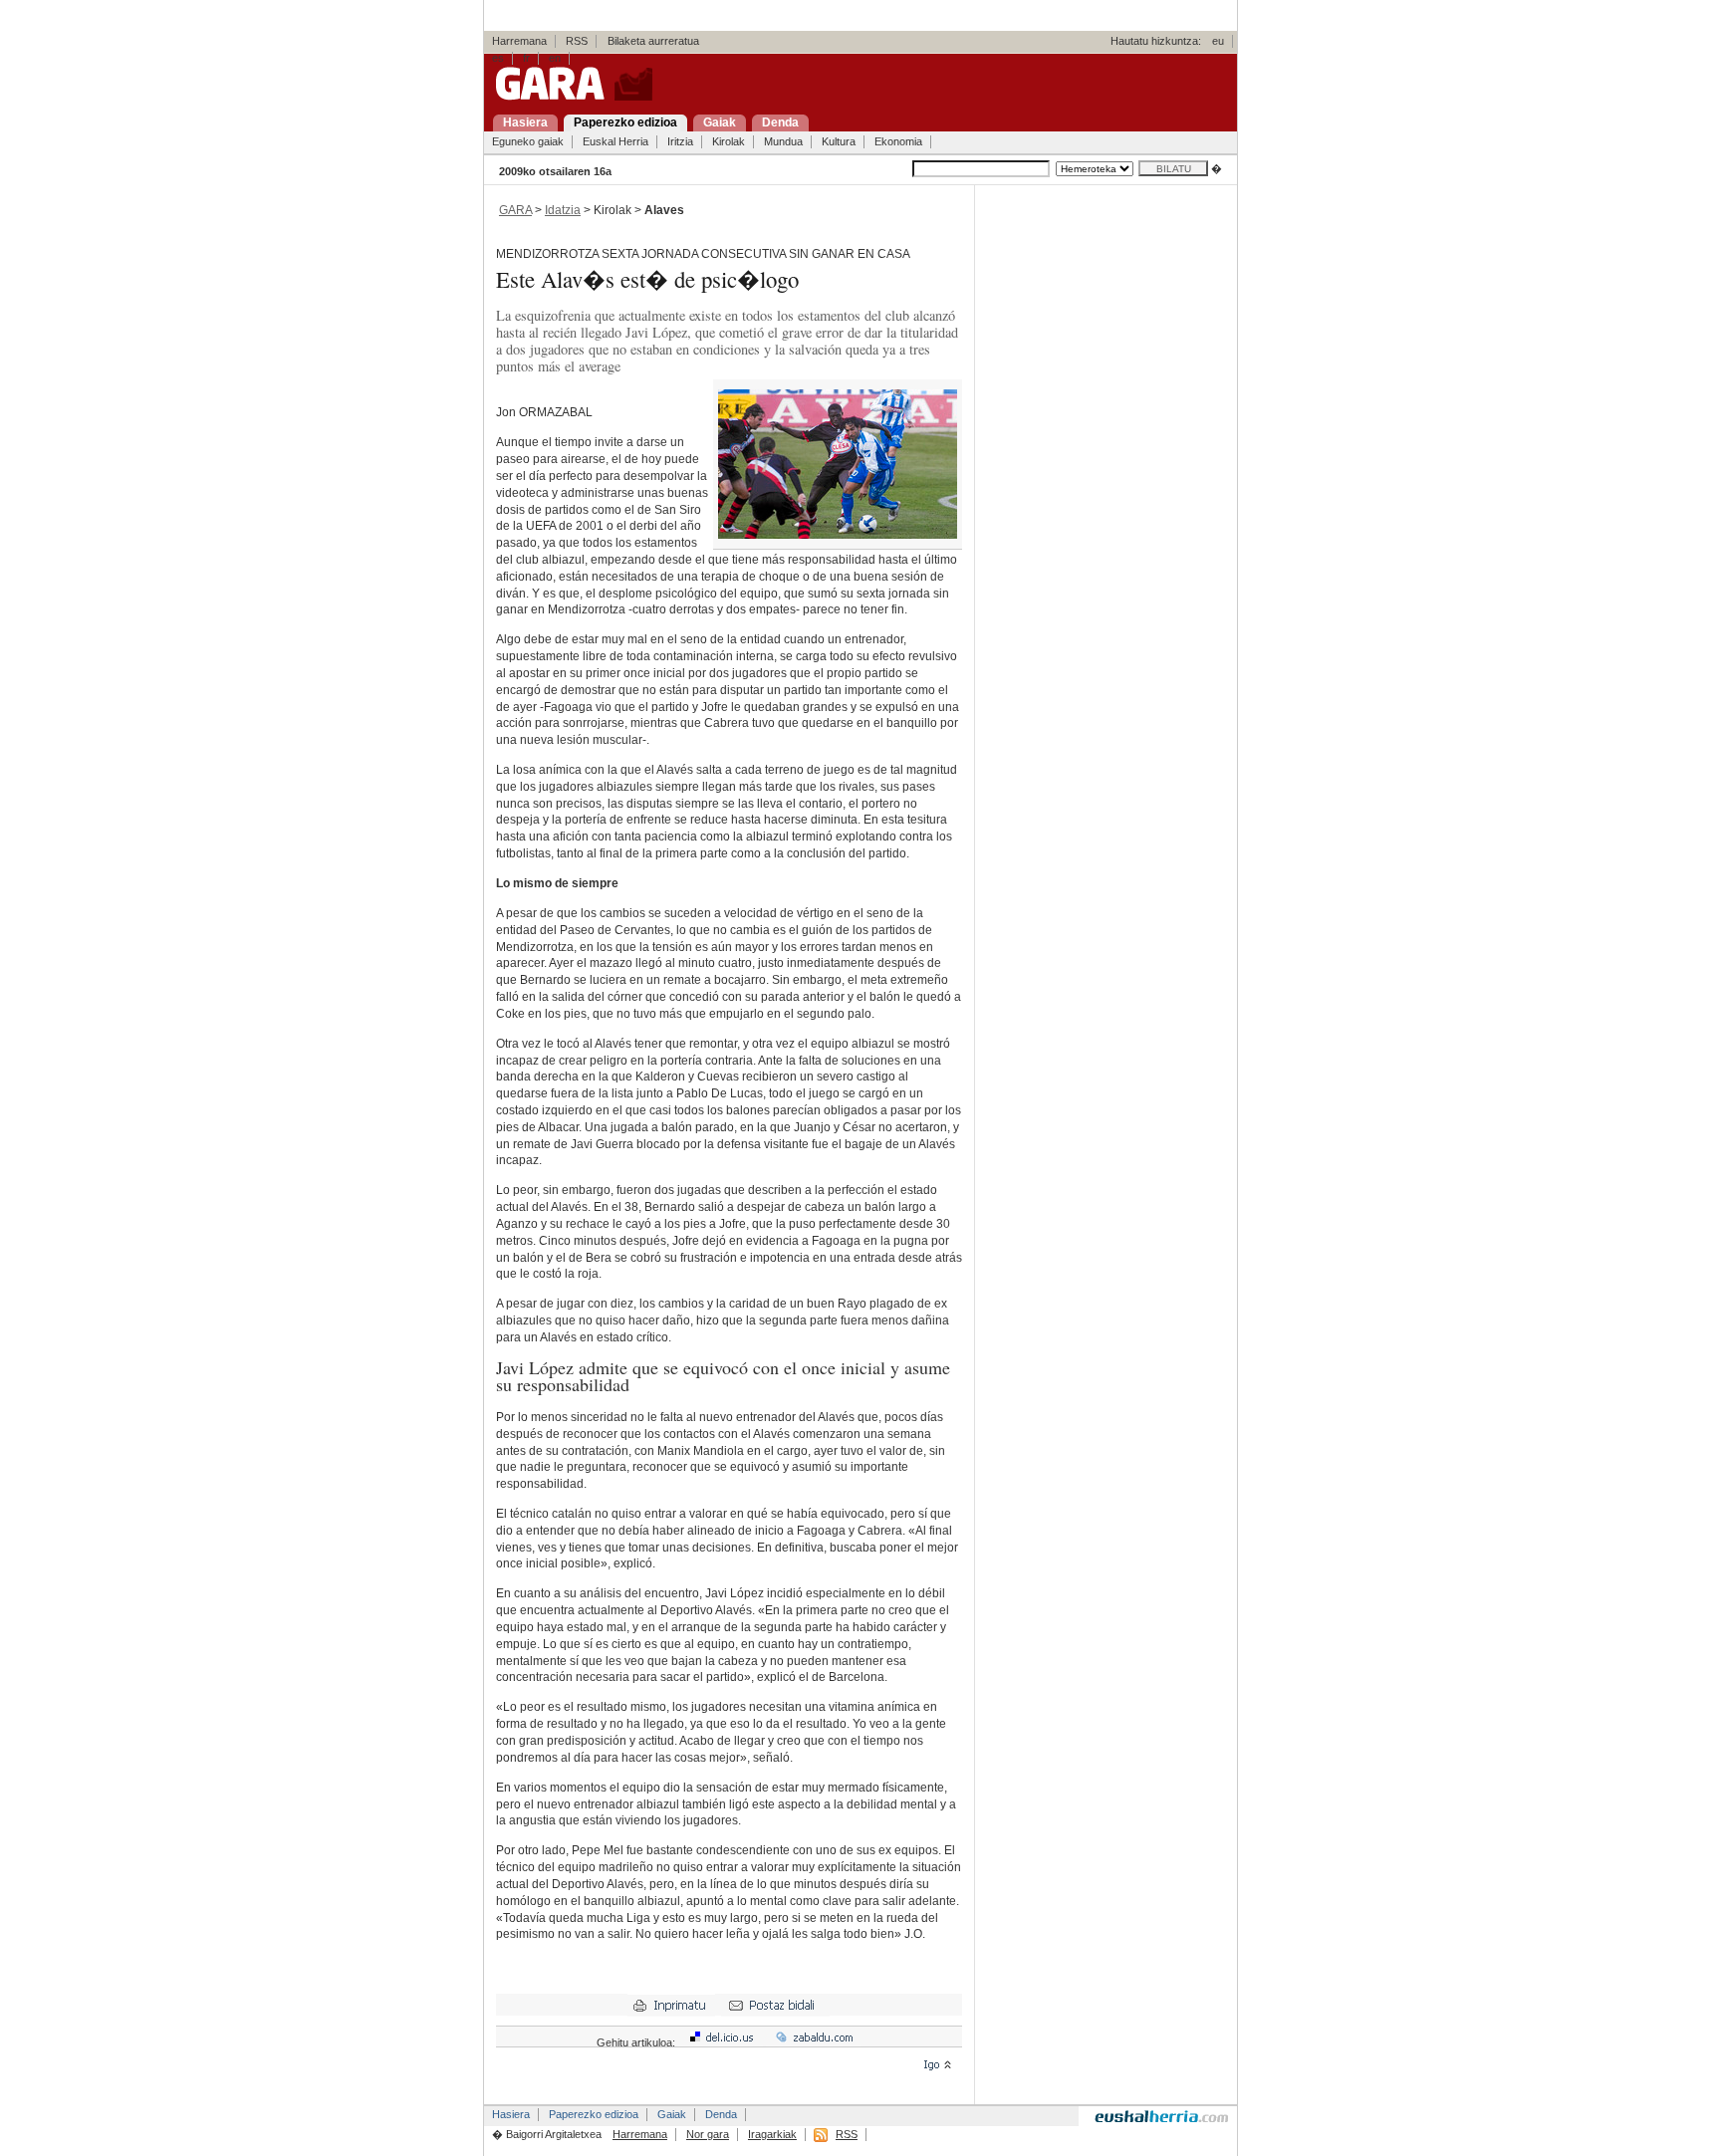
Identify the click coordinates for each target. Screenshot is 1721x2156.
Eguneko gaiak (528, 141)
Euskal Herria (615, 141)
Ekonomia (898, 141)
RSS (577, 41)
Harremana (519, 41)
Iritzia (680, 141)
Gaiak (672, 2114)
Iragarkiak (772, 2134)
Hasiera (511, 2114)
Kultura (839, 141)
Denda (721, 2114)
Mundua (783, 141)
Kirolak (729, 141)
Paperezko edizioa (594, 2114)
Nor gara (708, 2134)
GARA (515, 210)
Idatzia (563, 210)
